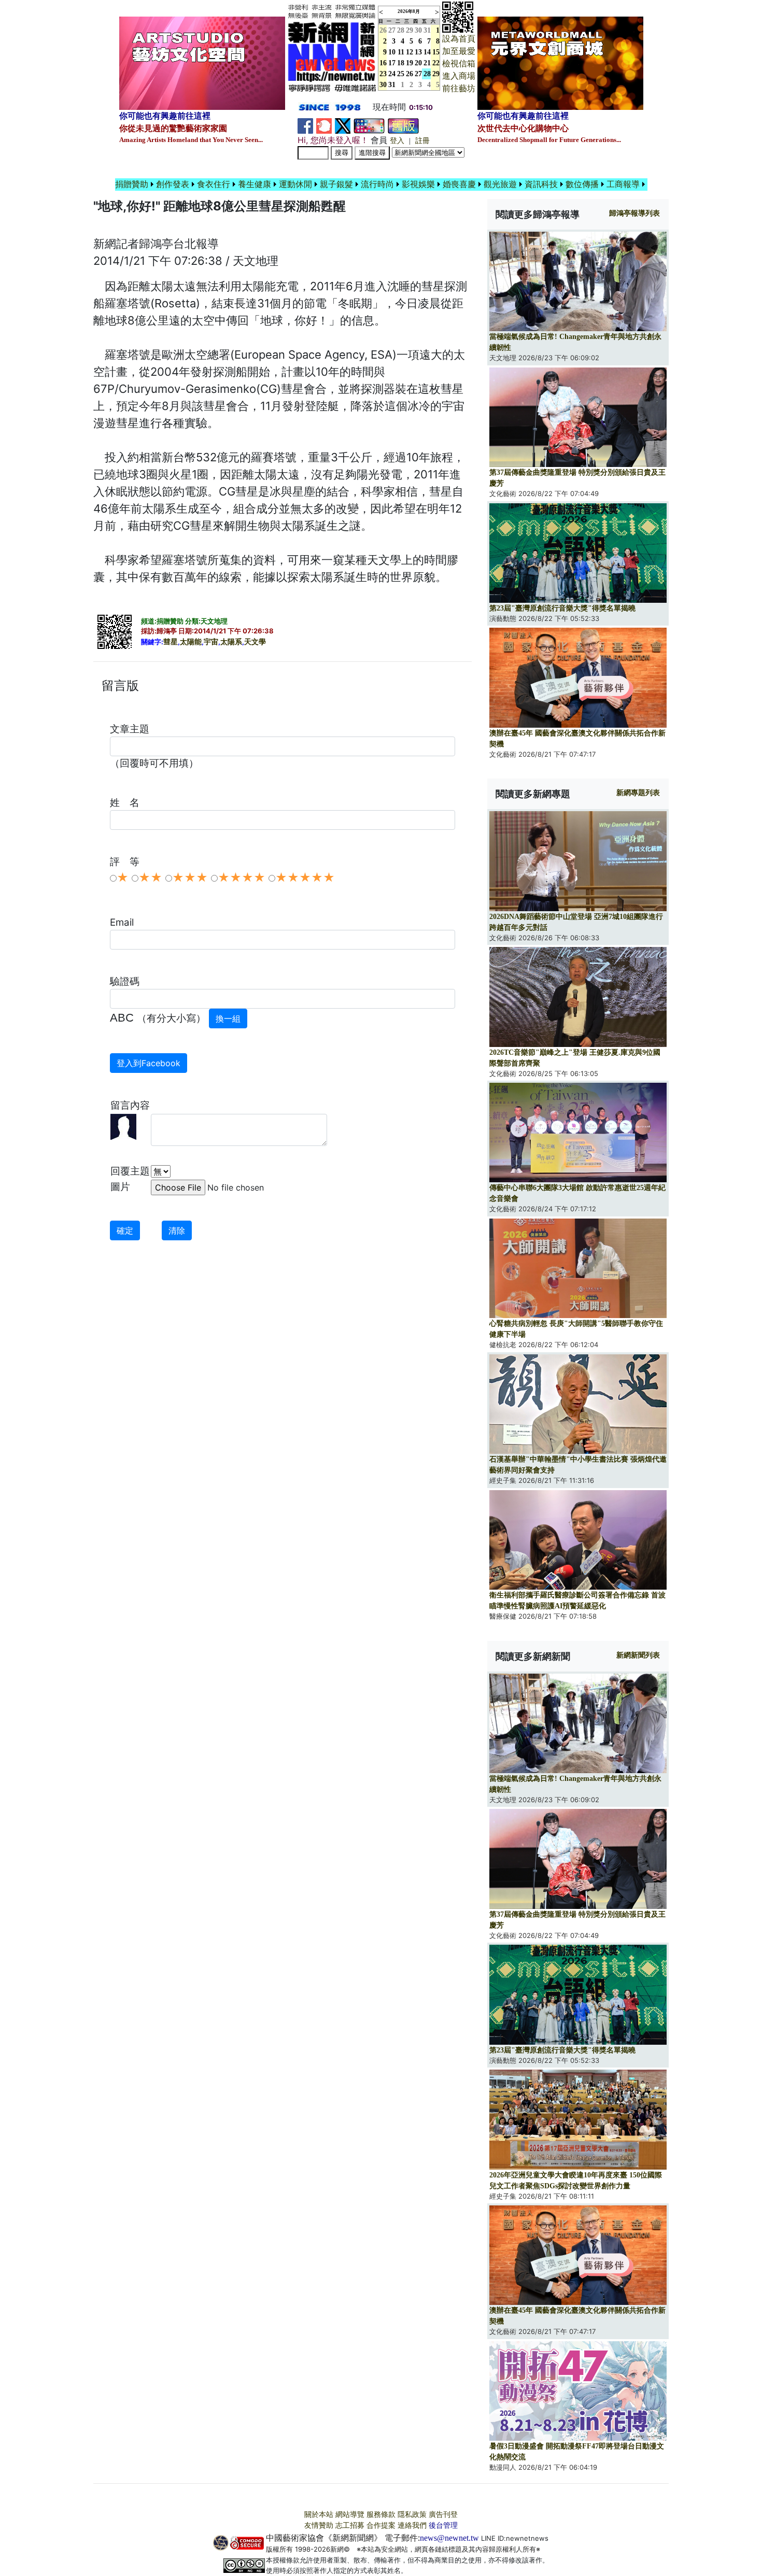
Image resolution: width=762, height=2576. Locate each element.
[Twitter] (343, 125)
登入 (397, 141)
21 (427, 63)
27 (392, 30)
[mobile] (369, 125)
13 (418, 52)
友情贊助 (319, 2525)
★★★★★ (305, 877)
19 (410, 63)
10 (392, 52)
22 (436, 63)
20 (418, 63)
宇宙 (211, 642)
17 (392, 63)
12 (410, 52)
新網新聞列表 (638, 1655)
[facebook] (305, 125)
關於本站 (319, 2515)
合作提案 (381, 2525)
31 (427, 30)
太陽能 (191, 642)
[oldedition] (403, 125)
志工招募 (350, 2525)
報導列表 (634, 213)
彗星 (171, 642)
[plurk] (324, 125)
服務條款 (381, 2515)
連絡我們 (412, 2525)
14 (427, 52)
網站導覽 (350, 2515)
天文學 (255, 642)
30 (418, 30)
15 (436, 52)
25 (401, 74)
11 (401, 52)
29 (410, 30)
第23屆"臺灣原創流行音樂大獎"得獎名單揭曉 (562, 608)
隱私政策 (412, 2515)
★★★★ (242, 877)
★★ (150, 877)
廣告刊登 (443, 2515)
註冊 (422, 141)
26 (410, 74)
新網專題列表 (638, 793)
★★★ (190, 877)
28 (401, 30)
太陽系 (231, 642)
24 (392, 74)
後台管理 (443, 2525)
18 (401, 63)
